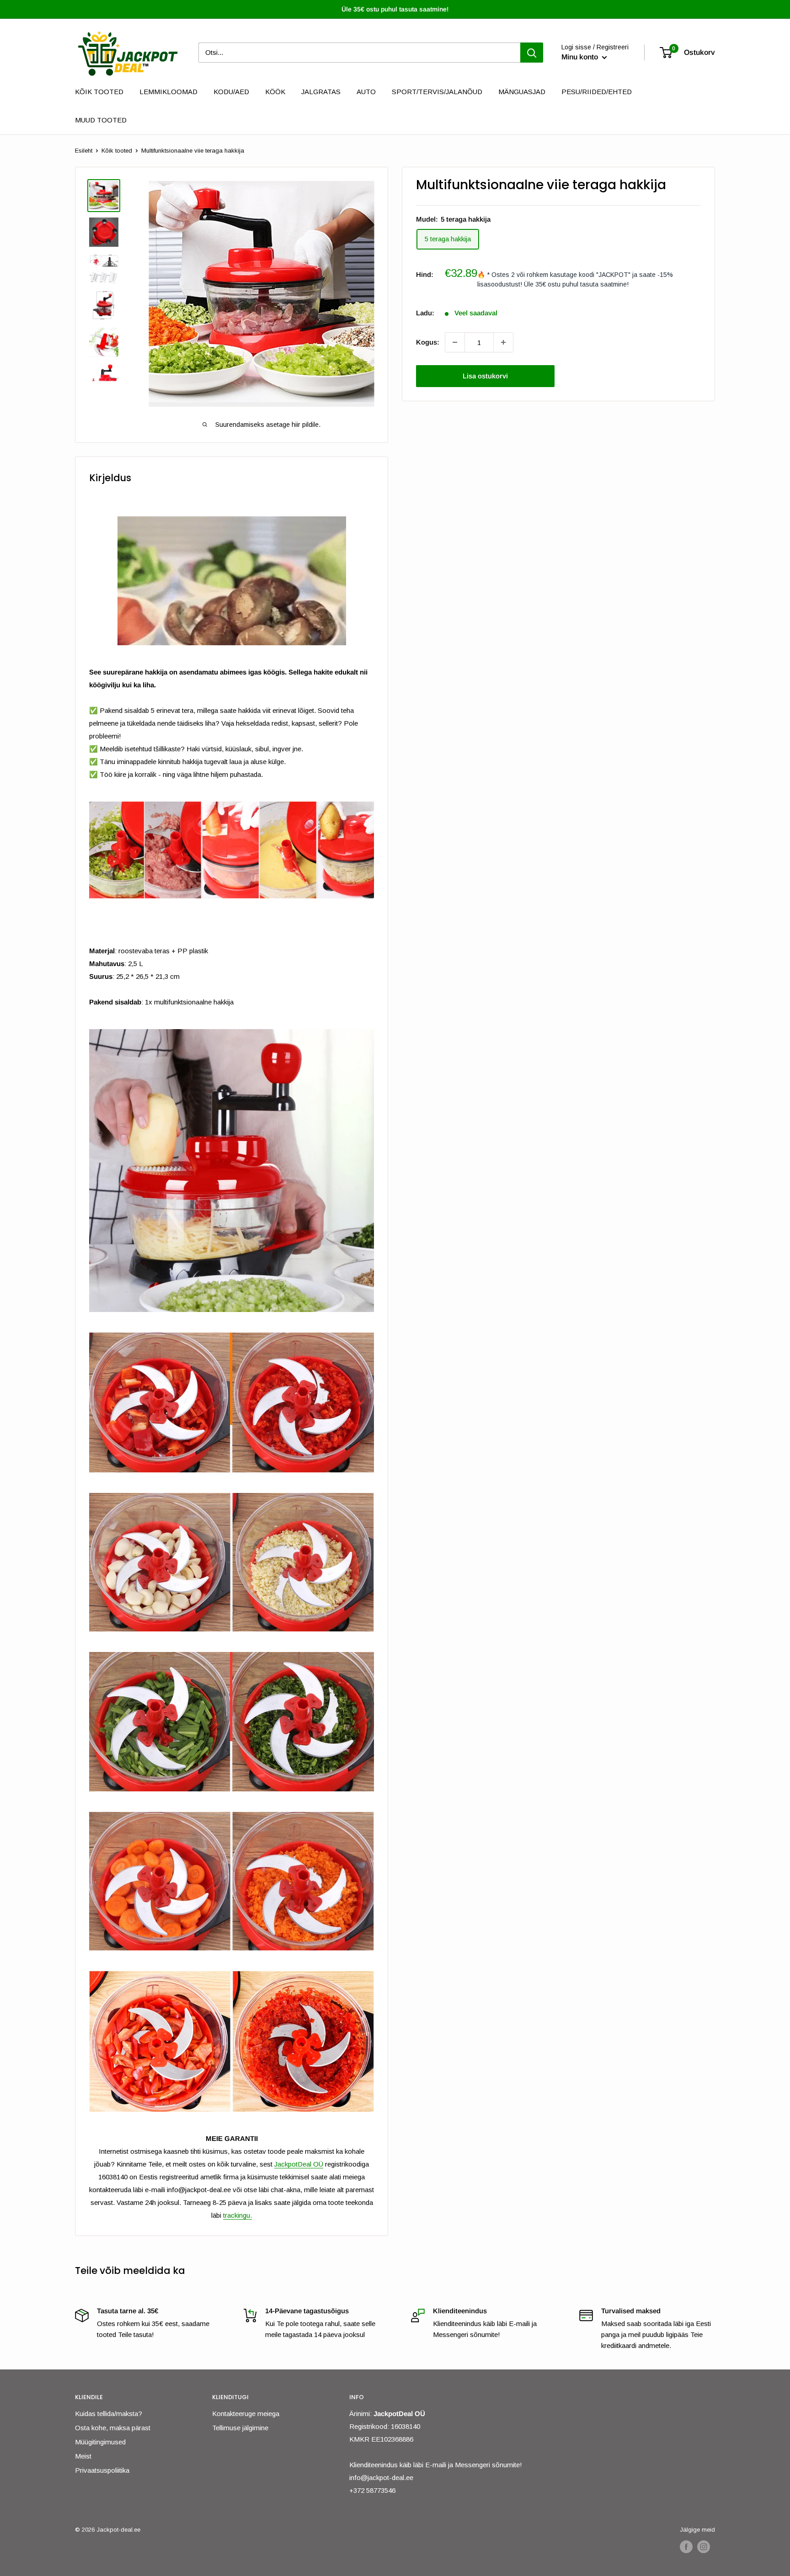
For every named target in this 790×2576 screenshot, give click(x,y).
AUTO (366, 92)
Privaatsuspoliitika (102, 2470)
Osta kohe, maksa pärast (113, 2428)
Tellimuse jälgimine (240, 2428)
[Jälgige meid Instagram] (704, 2547)
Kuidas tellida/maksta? (109, 2414)
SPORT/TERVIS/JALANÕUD (437, 92)
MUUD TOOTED (101, 120)
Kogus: (428, 342)
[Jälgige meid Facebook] (686, 2547)
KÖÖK (275, 92)
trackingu (237, 2215)
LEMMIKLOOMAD (168, 92)
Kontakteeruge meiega (246, 2414)
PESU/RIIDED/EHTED (597, 92)
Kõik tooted (117, 151)
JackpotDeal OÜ (299, 2164)
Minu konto (581, 57)
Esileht (84, 151)
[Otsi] (532, 53)
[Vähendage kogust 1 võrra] (455, 342)
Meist (83, 2456)
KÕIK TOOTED (99, 92)
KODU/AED (231, 92)
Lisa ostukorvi (485, 376)
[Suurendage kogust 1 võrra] (503, 342)
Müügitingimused (100, 2442)
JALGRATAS (321, 92)
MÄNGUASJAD (522, 92)
